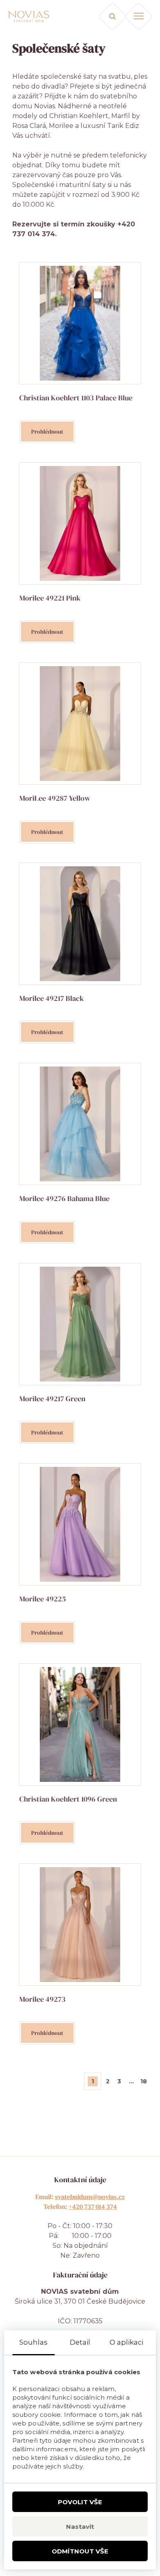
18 (144, 2081)
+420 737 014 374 (93, 2206)
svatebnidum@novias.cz (90, 2197)
